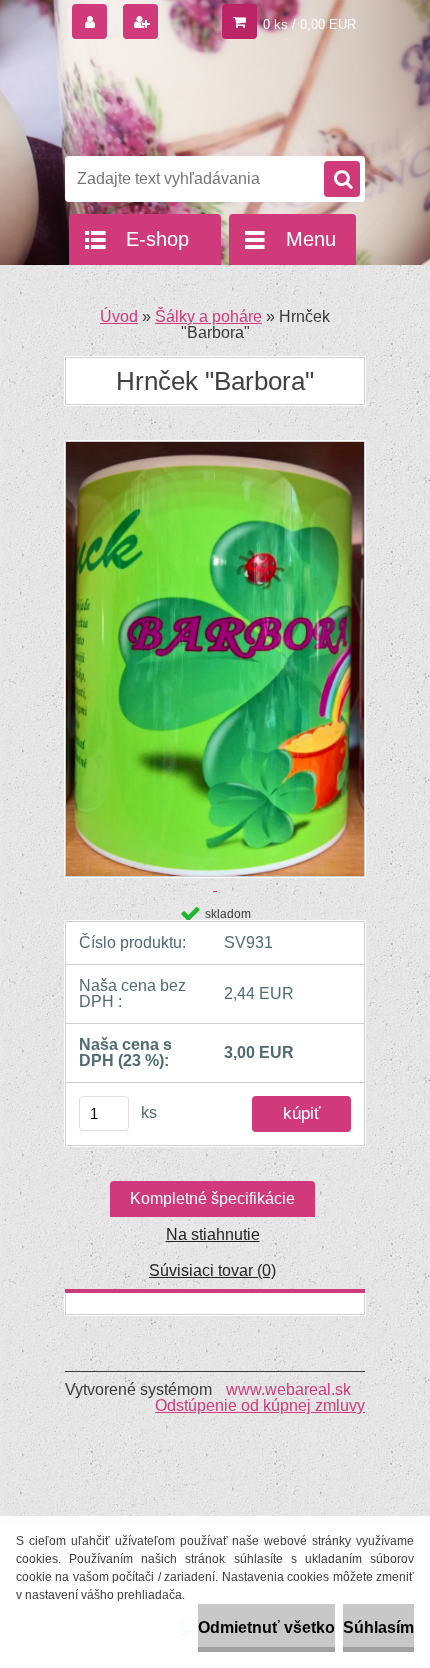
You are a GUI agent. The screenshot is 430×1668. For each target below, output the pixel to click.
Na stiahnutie (213, 1234)
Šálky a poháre (208, 316)
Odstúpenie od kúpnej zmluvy (260, 1405)
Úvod (119, 316)
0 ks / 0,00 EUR (309, 24)
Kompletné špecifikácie (212, 1198)
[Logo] (202, 98)
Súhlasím (378, 1627)
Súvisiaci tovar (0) (212, 1270)
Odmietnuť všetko (266, 1627)
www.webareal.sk (288, 1389)
